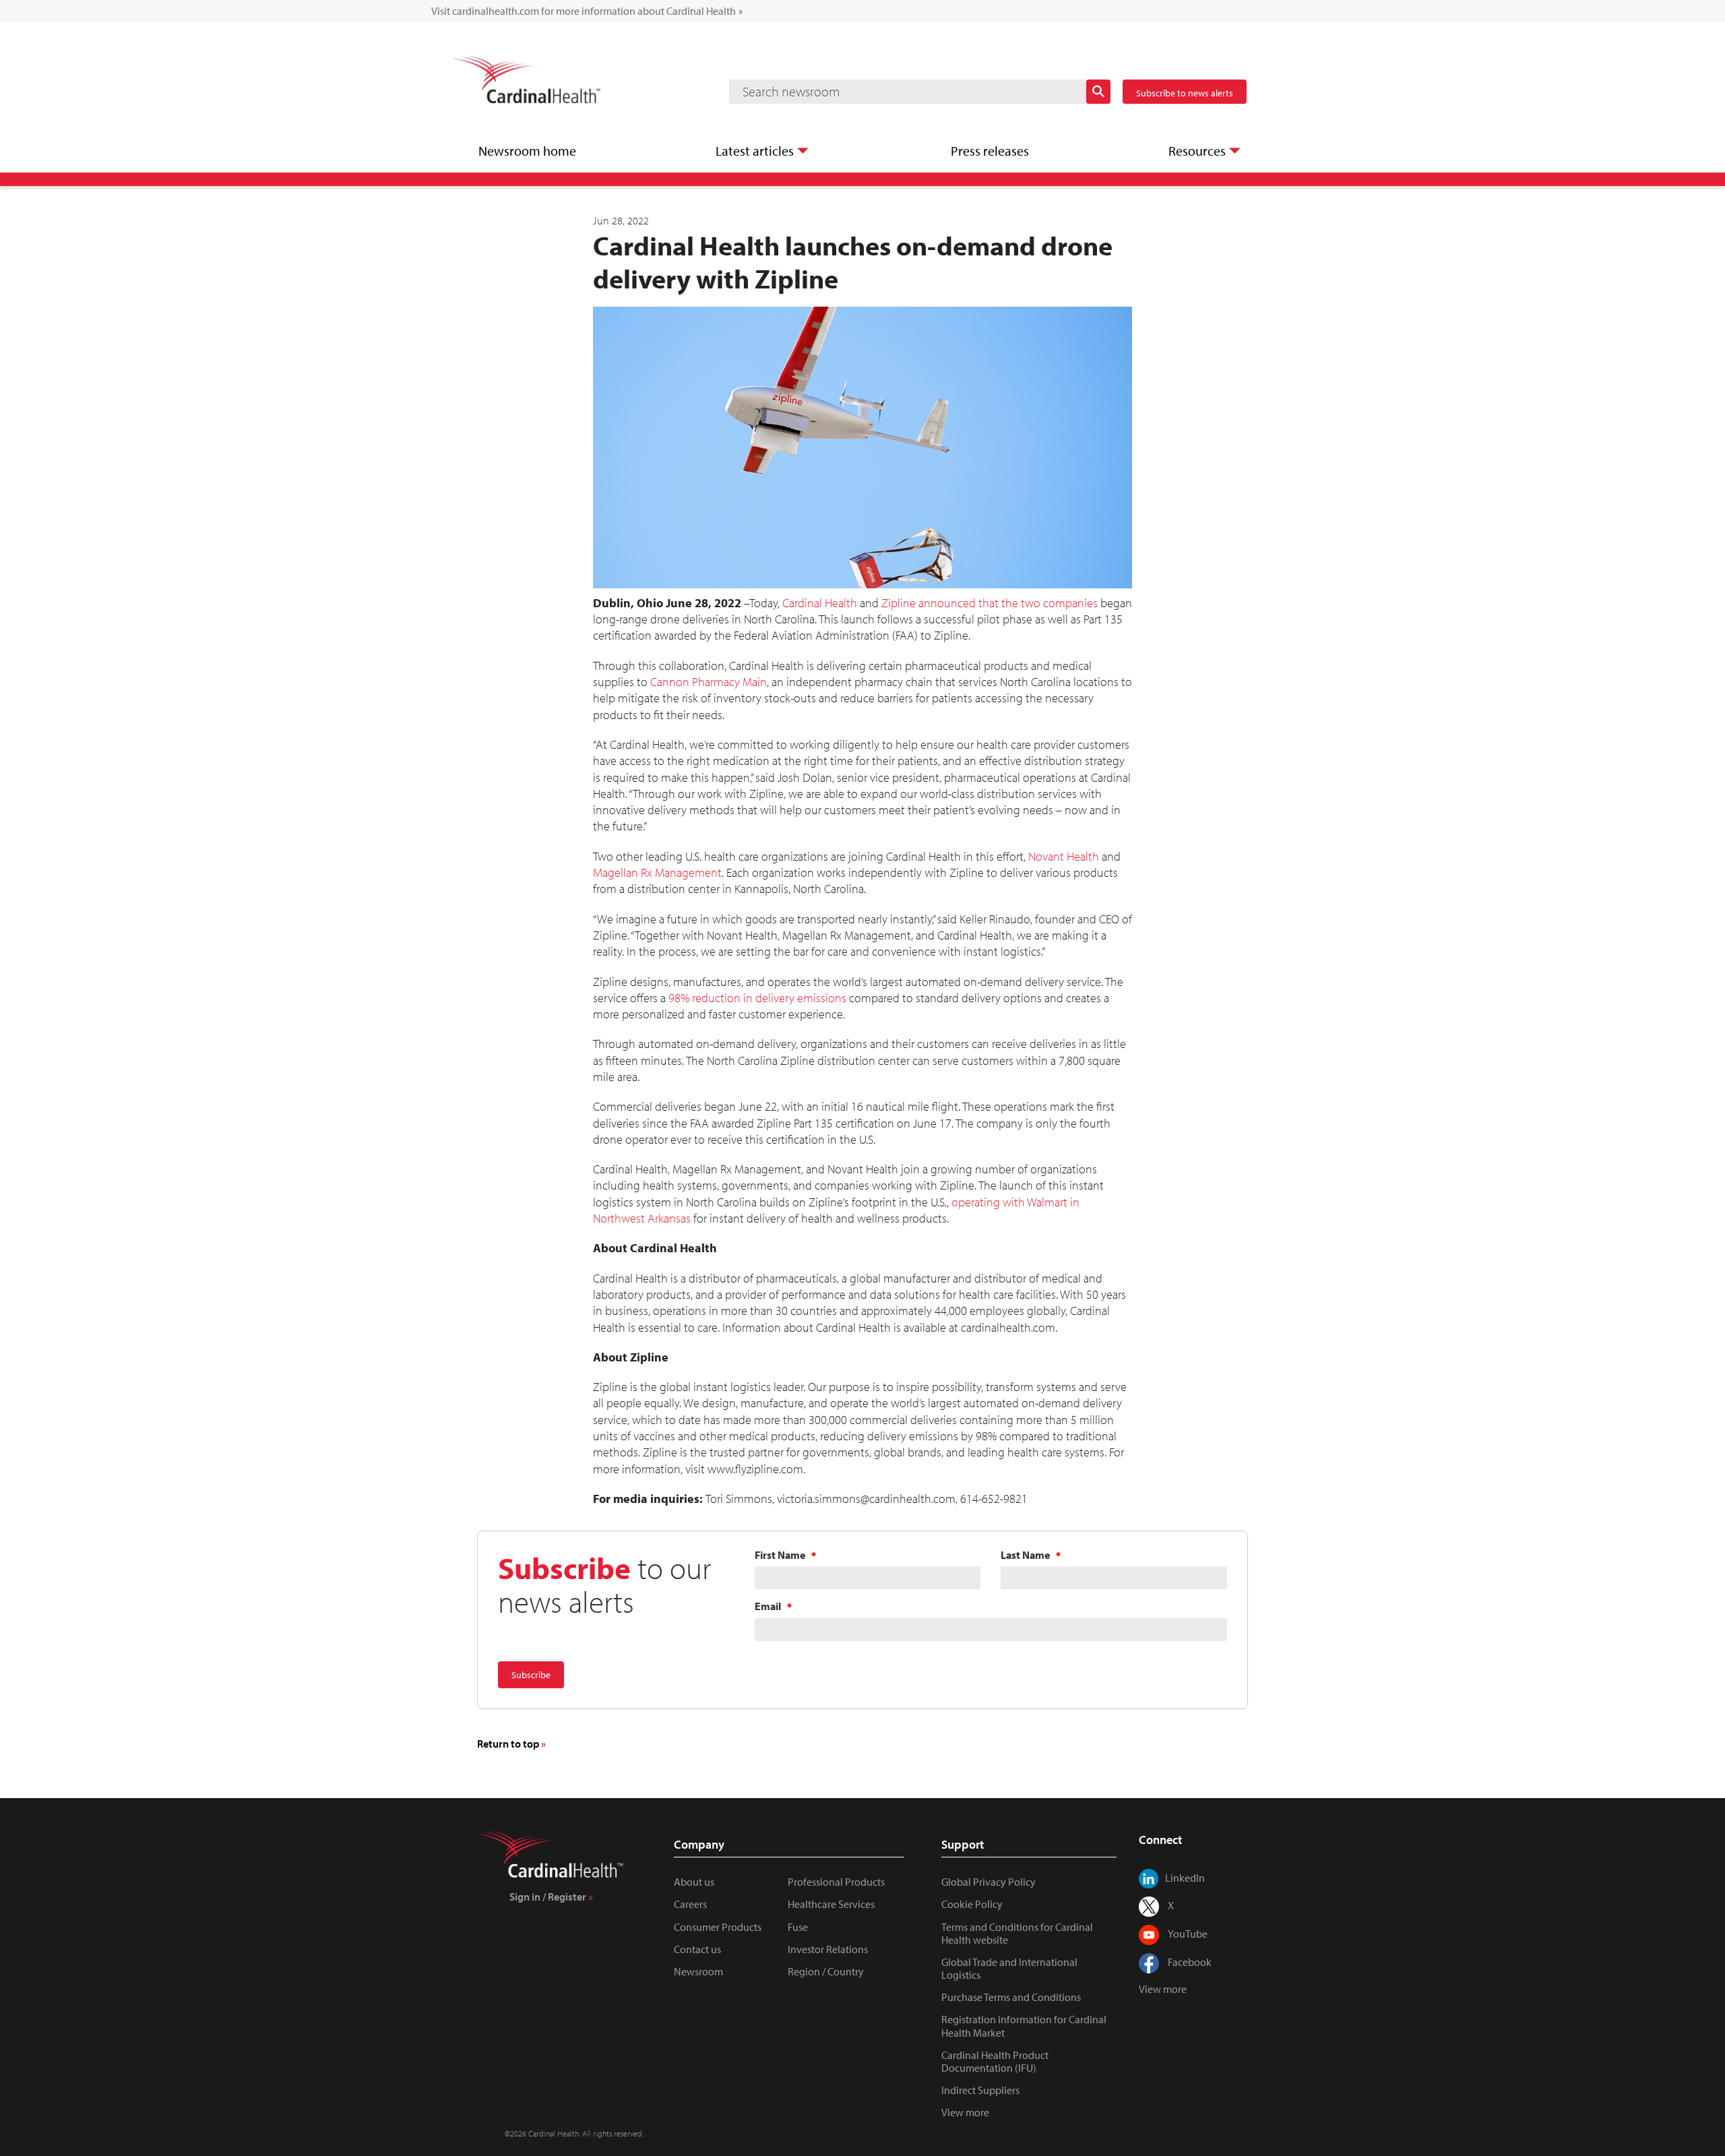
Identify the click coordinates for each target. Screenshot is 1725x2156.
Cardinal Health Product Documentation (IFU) (995, 2061)
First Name (780, 1556)
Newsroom (698, 1971)
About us (694, 1882)
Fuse (798, 1927)
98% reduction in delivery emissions (757, 998)
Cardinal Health (820, 603)
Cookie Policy (972, 1904)
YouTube (1188, 1934)
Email (768, 1607)
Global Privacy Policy (989, 1882)
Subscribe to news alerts (1185, 93)
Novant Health (1064, 856)
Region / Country (826, 1971)
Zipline (899, 603)
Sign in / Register (548, 1897)
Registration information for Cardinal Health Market (1024, 2026)
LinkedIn (1185, 1878)
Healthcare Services (831, 1904)
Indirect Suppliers (980, 2090)
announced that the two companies (1008, 603)
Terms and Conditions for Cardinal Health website (1017, 1933)
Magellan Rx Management (657, 872)
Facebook (1190, 1962)
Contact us (697, 1949)
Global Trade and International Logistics (1009, 1968)
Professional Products (836, 1882)
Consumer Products (718, 1927)
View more (965, 2112)
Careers (690, 1904)
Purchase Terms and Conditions (1011, 1997)
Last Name (1025, 1556)
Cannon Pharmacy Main (709, 682)
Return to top (508, 1744)
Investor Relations (828, 1949)
